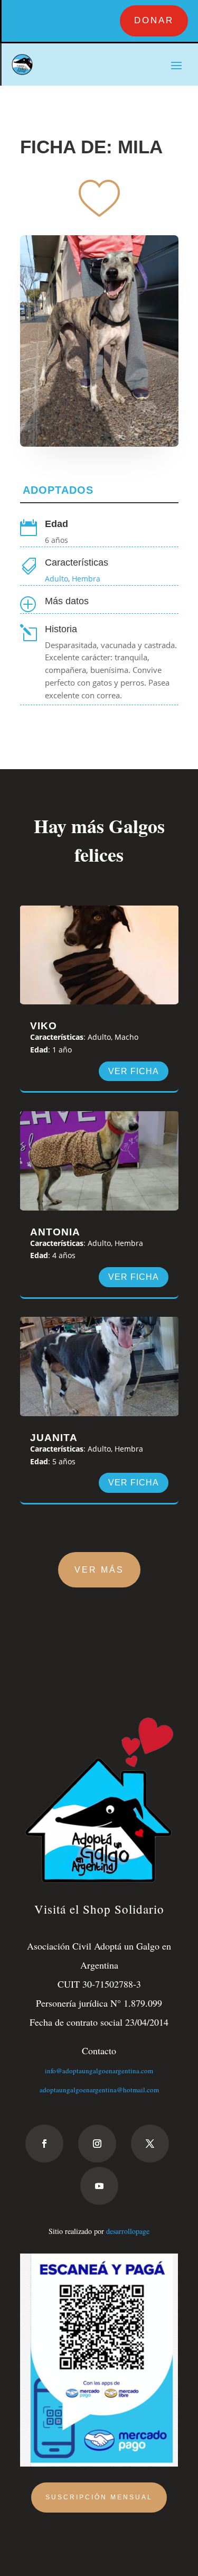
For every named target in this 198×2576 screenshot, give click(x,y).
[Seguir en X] (150, 2144)
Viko (44, 1026)
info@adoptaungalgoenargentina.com (99, 2071)
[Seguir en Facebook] (44, 2144)
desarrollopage (128, 2231)
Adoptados (58, 490)
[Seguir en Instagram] (97, 2144)
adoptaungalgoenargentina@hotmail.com (99, 2090)
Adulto (56, 579)
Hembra (86, 579)
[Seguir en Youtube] (99, 2186)
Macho (126, 1037)
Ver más (99, 1570)
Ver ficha (134, 1071)
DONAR (154, 20)
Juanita (54, 1438)
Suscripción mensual (99, 2497)
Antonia (55, 1232)
